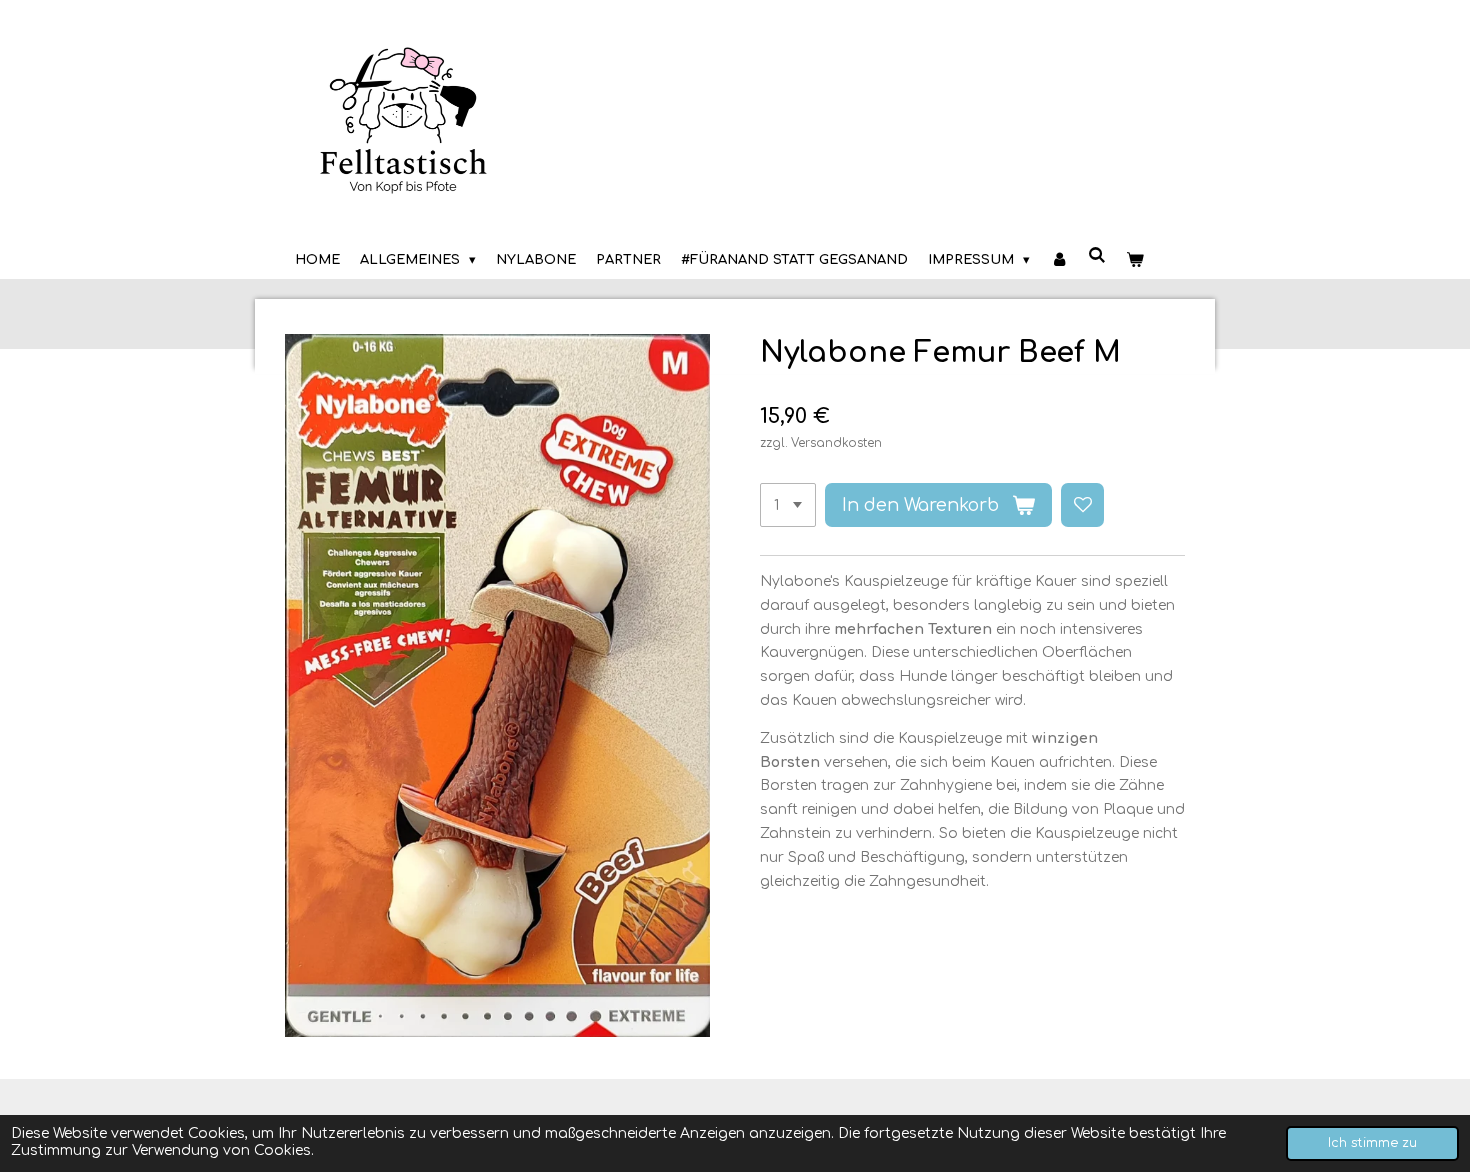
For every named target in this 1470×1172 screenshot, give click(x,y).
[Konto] (1059, 260)
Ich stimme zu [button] (1372, 1143)
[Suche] (1098, 256)
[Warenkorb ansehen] (1136, 260)
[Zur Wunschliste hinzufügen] (1083, 505)
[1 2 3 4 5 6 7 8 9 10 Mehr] (788, 505)
